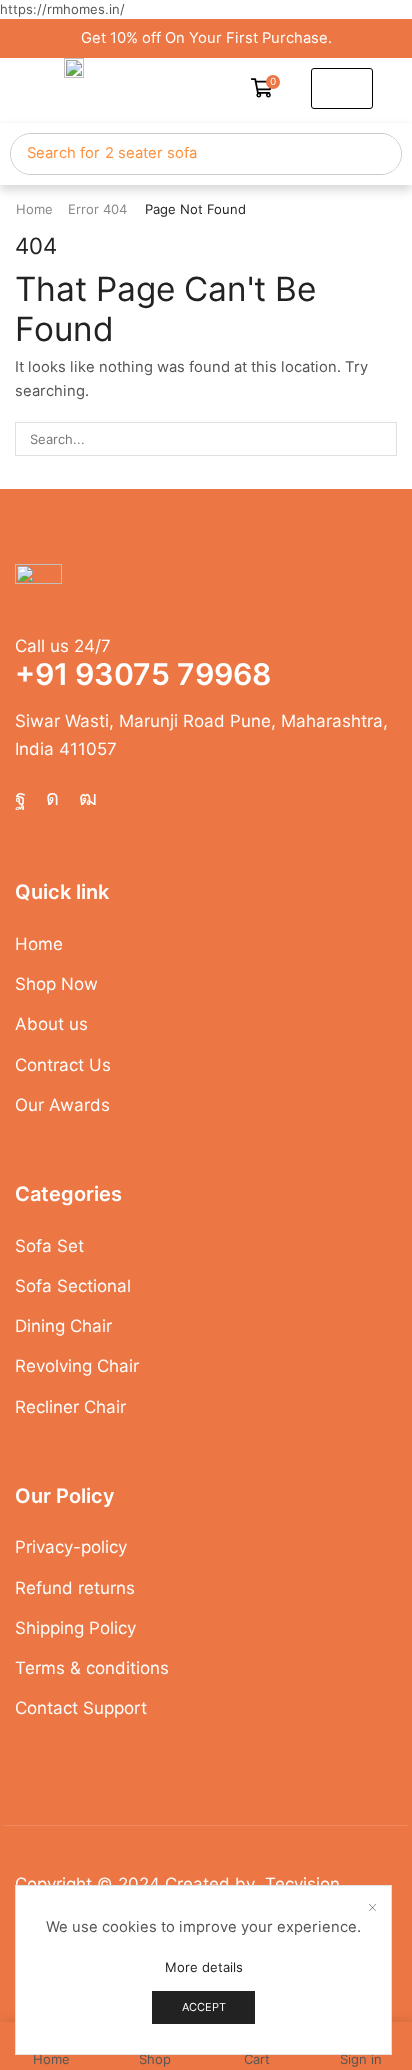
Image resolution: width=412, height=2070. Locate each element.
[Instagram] (52, 798)
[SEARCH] (380, 439)
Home (34, 209)
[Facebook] (20, 798)
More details (204, 1967)
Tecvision (302, 1884)
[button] (266, 88)
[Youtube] (88, 798)
